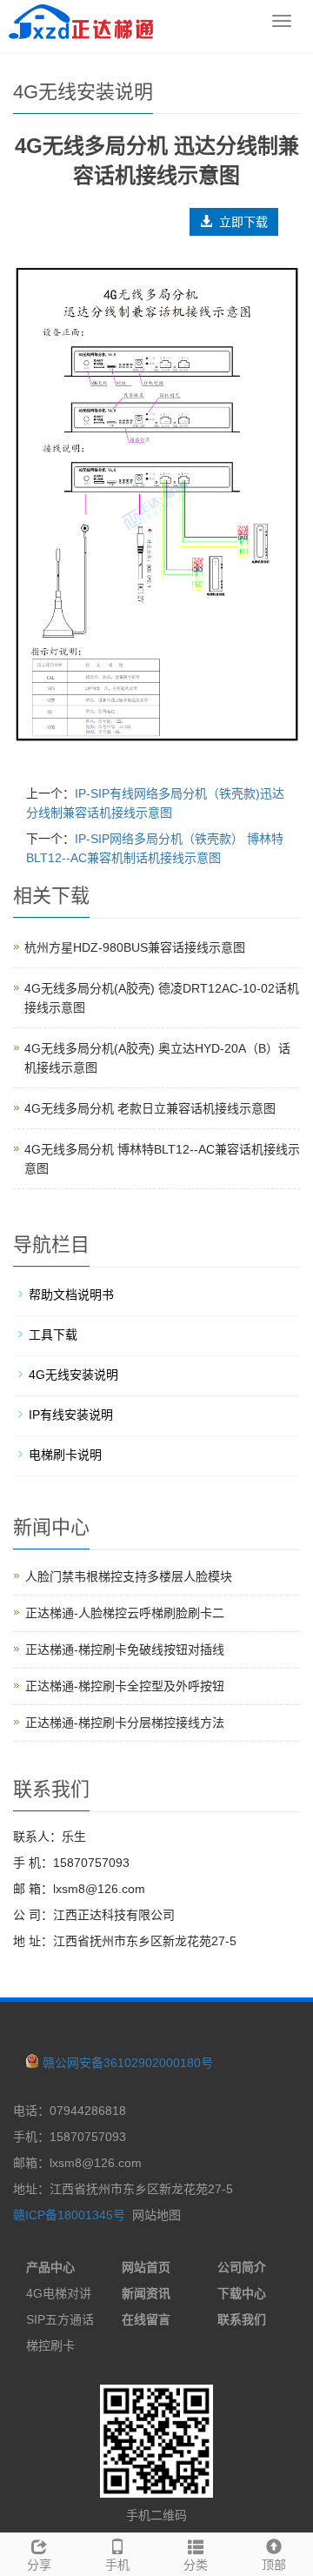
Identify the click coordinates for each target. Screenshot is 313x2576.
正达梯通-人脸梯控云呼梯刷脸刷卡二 (125, 1613)
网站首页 (146, 2267)
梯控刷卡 (50, 2345)
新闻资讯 (146, 2293)
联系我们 (242, 2319)
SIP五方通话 (60, 2319)
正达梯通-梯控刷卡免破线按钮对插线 (125, 1649)
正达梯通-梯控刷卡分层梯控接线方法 (125, 1723)
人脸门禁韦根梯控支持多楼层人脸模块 (129, 1576)
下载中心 (242, 2293)
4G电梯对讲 (59, 2293)
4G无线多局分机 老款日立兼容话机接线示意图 (150, 1108)
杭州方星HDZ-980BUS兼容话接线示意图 (135, 947)
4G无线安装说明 (73, 1375)
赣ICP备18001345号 (69, 2215)
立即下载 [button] (240, 222)
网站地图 (156, 2215)
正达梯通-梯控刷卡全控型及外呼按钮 (125, 1686)
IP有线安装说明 (71, 1415)
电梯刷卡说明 (65, 1455)
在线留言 (146, 2319)
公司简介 (242, 2267)
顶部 (274, 2565)
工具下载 (53, 1335)
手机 (117, 2565)
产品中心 (50, 2267)
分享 (39, 2565)
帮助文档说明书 (71, 1295)
